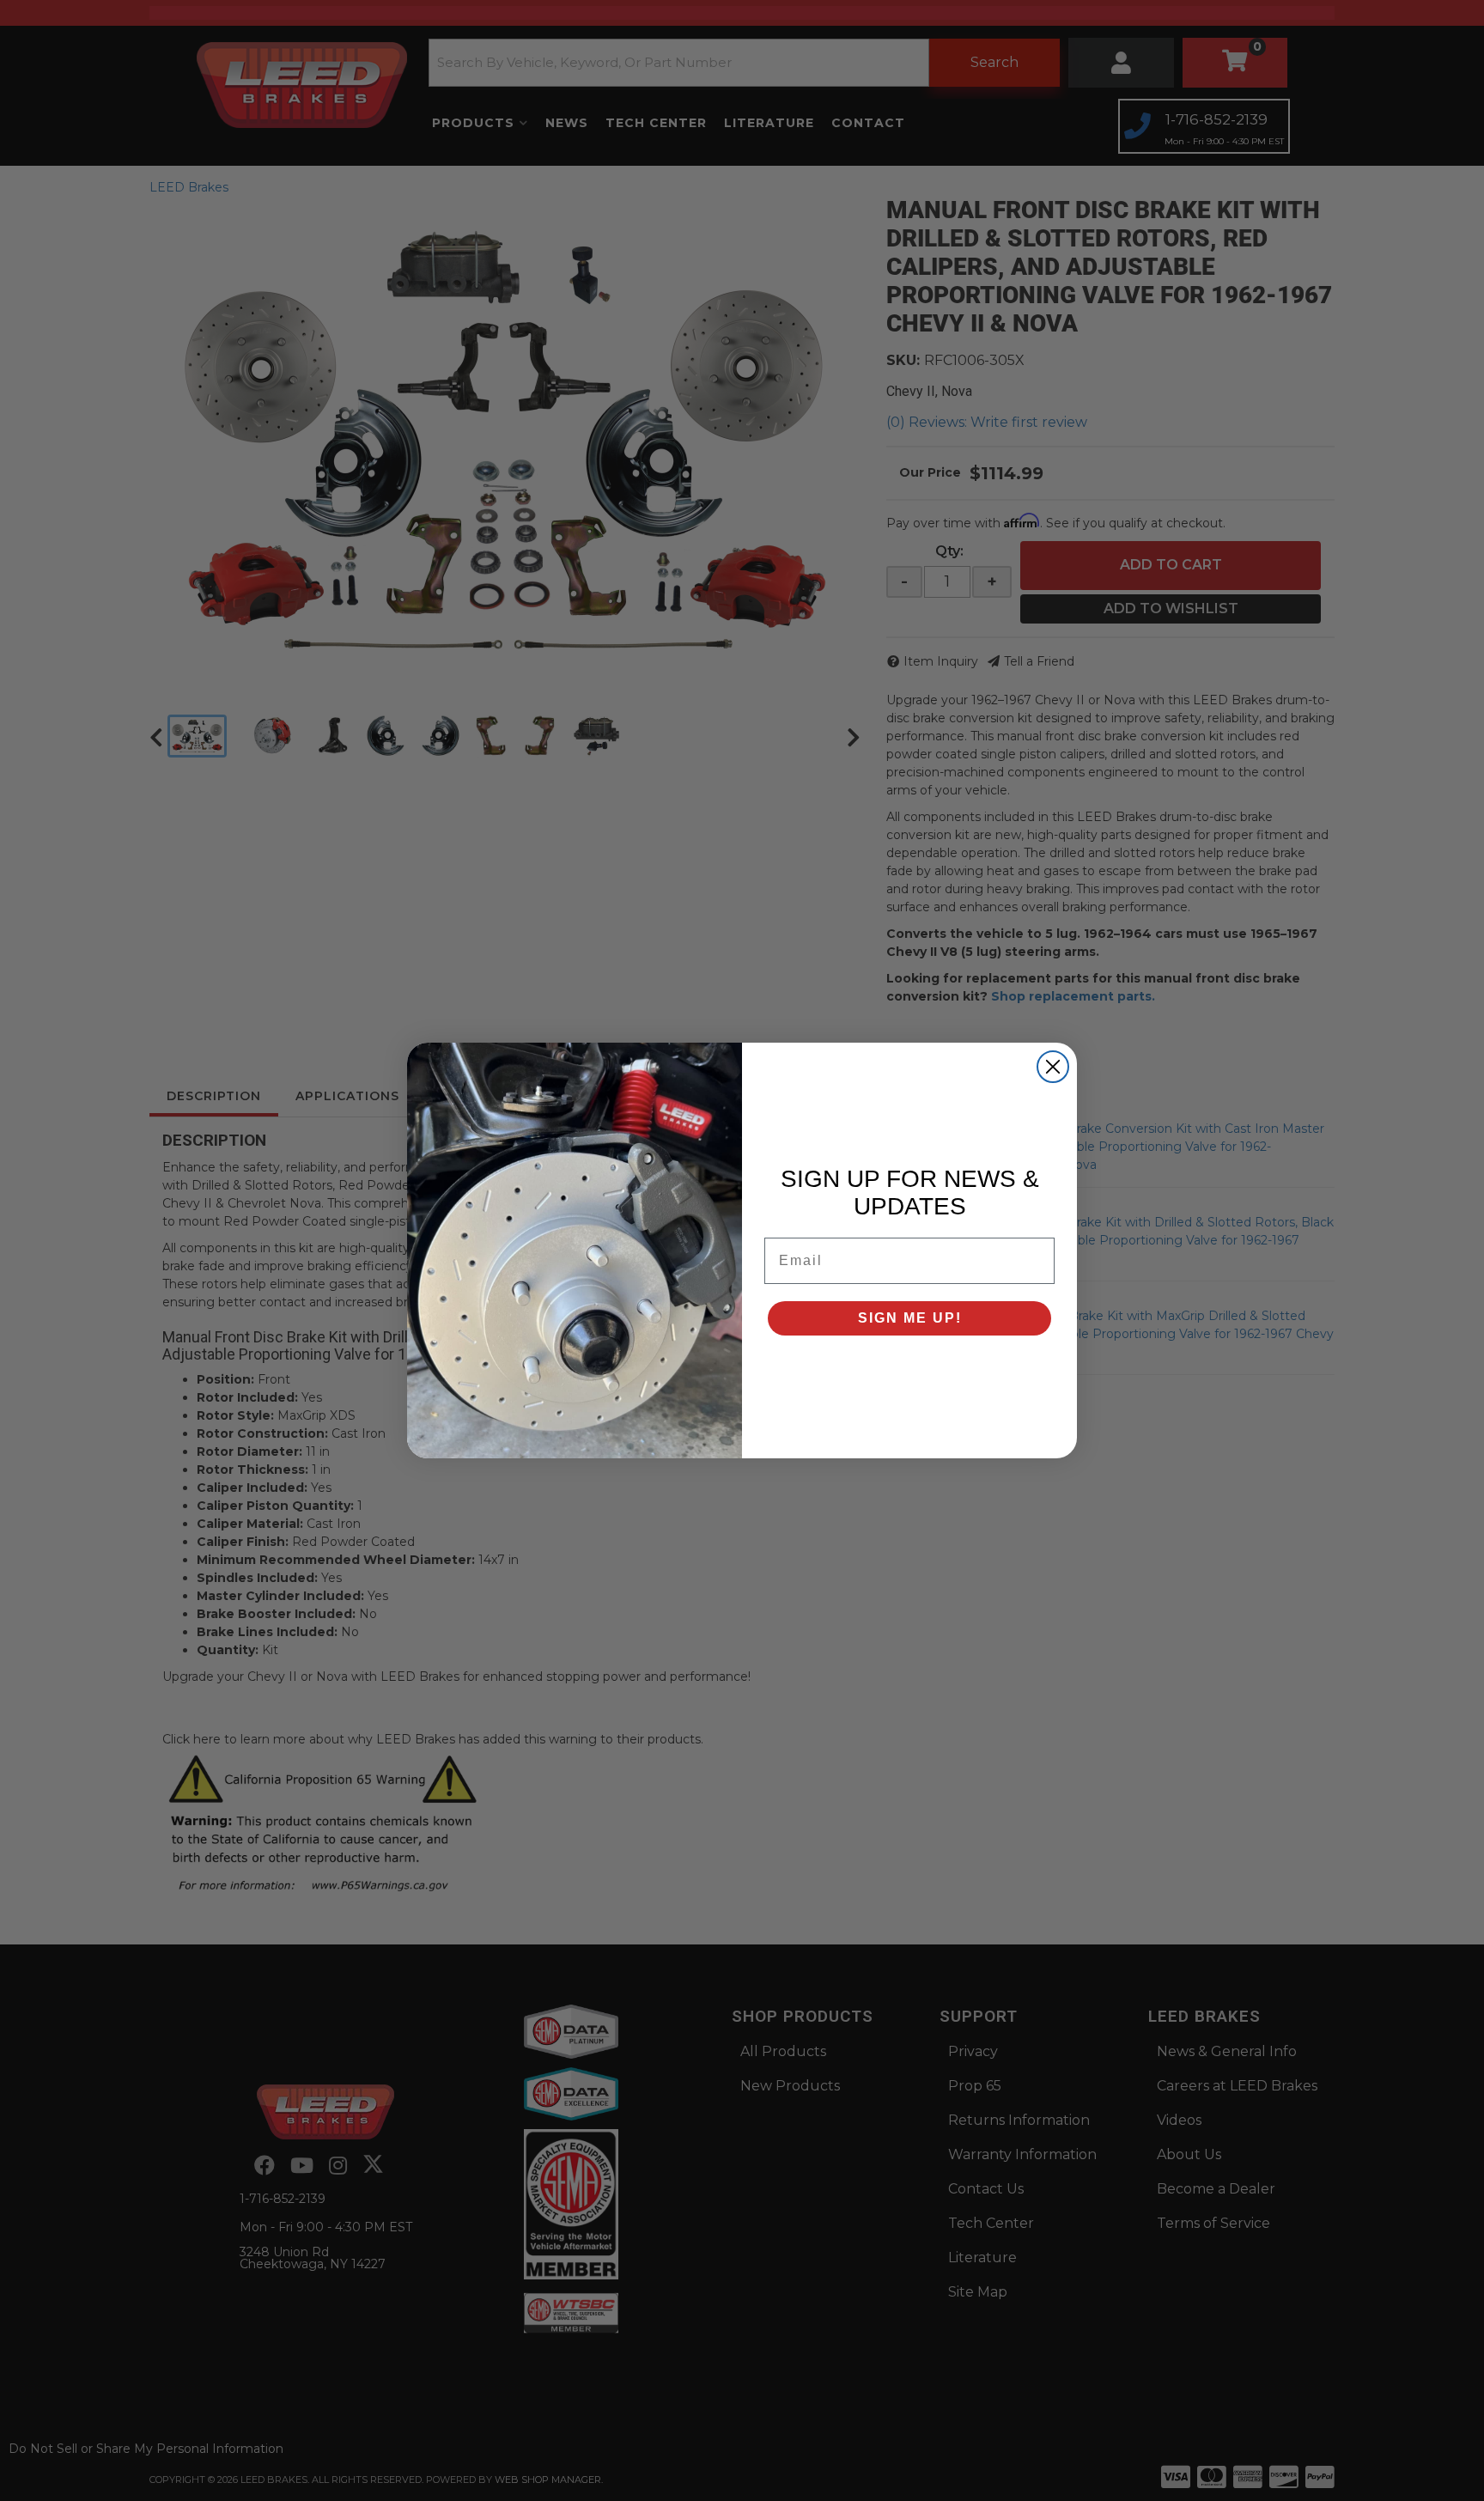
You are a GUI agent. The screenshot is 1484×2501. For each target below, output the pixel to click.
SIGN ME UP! (910, 1318)
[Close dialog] (1053, 1067)
